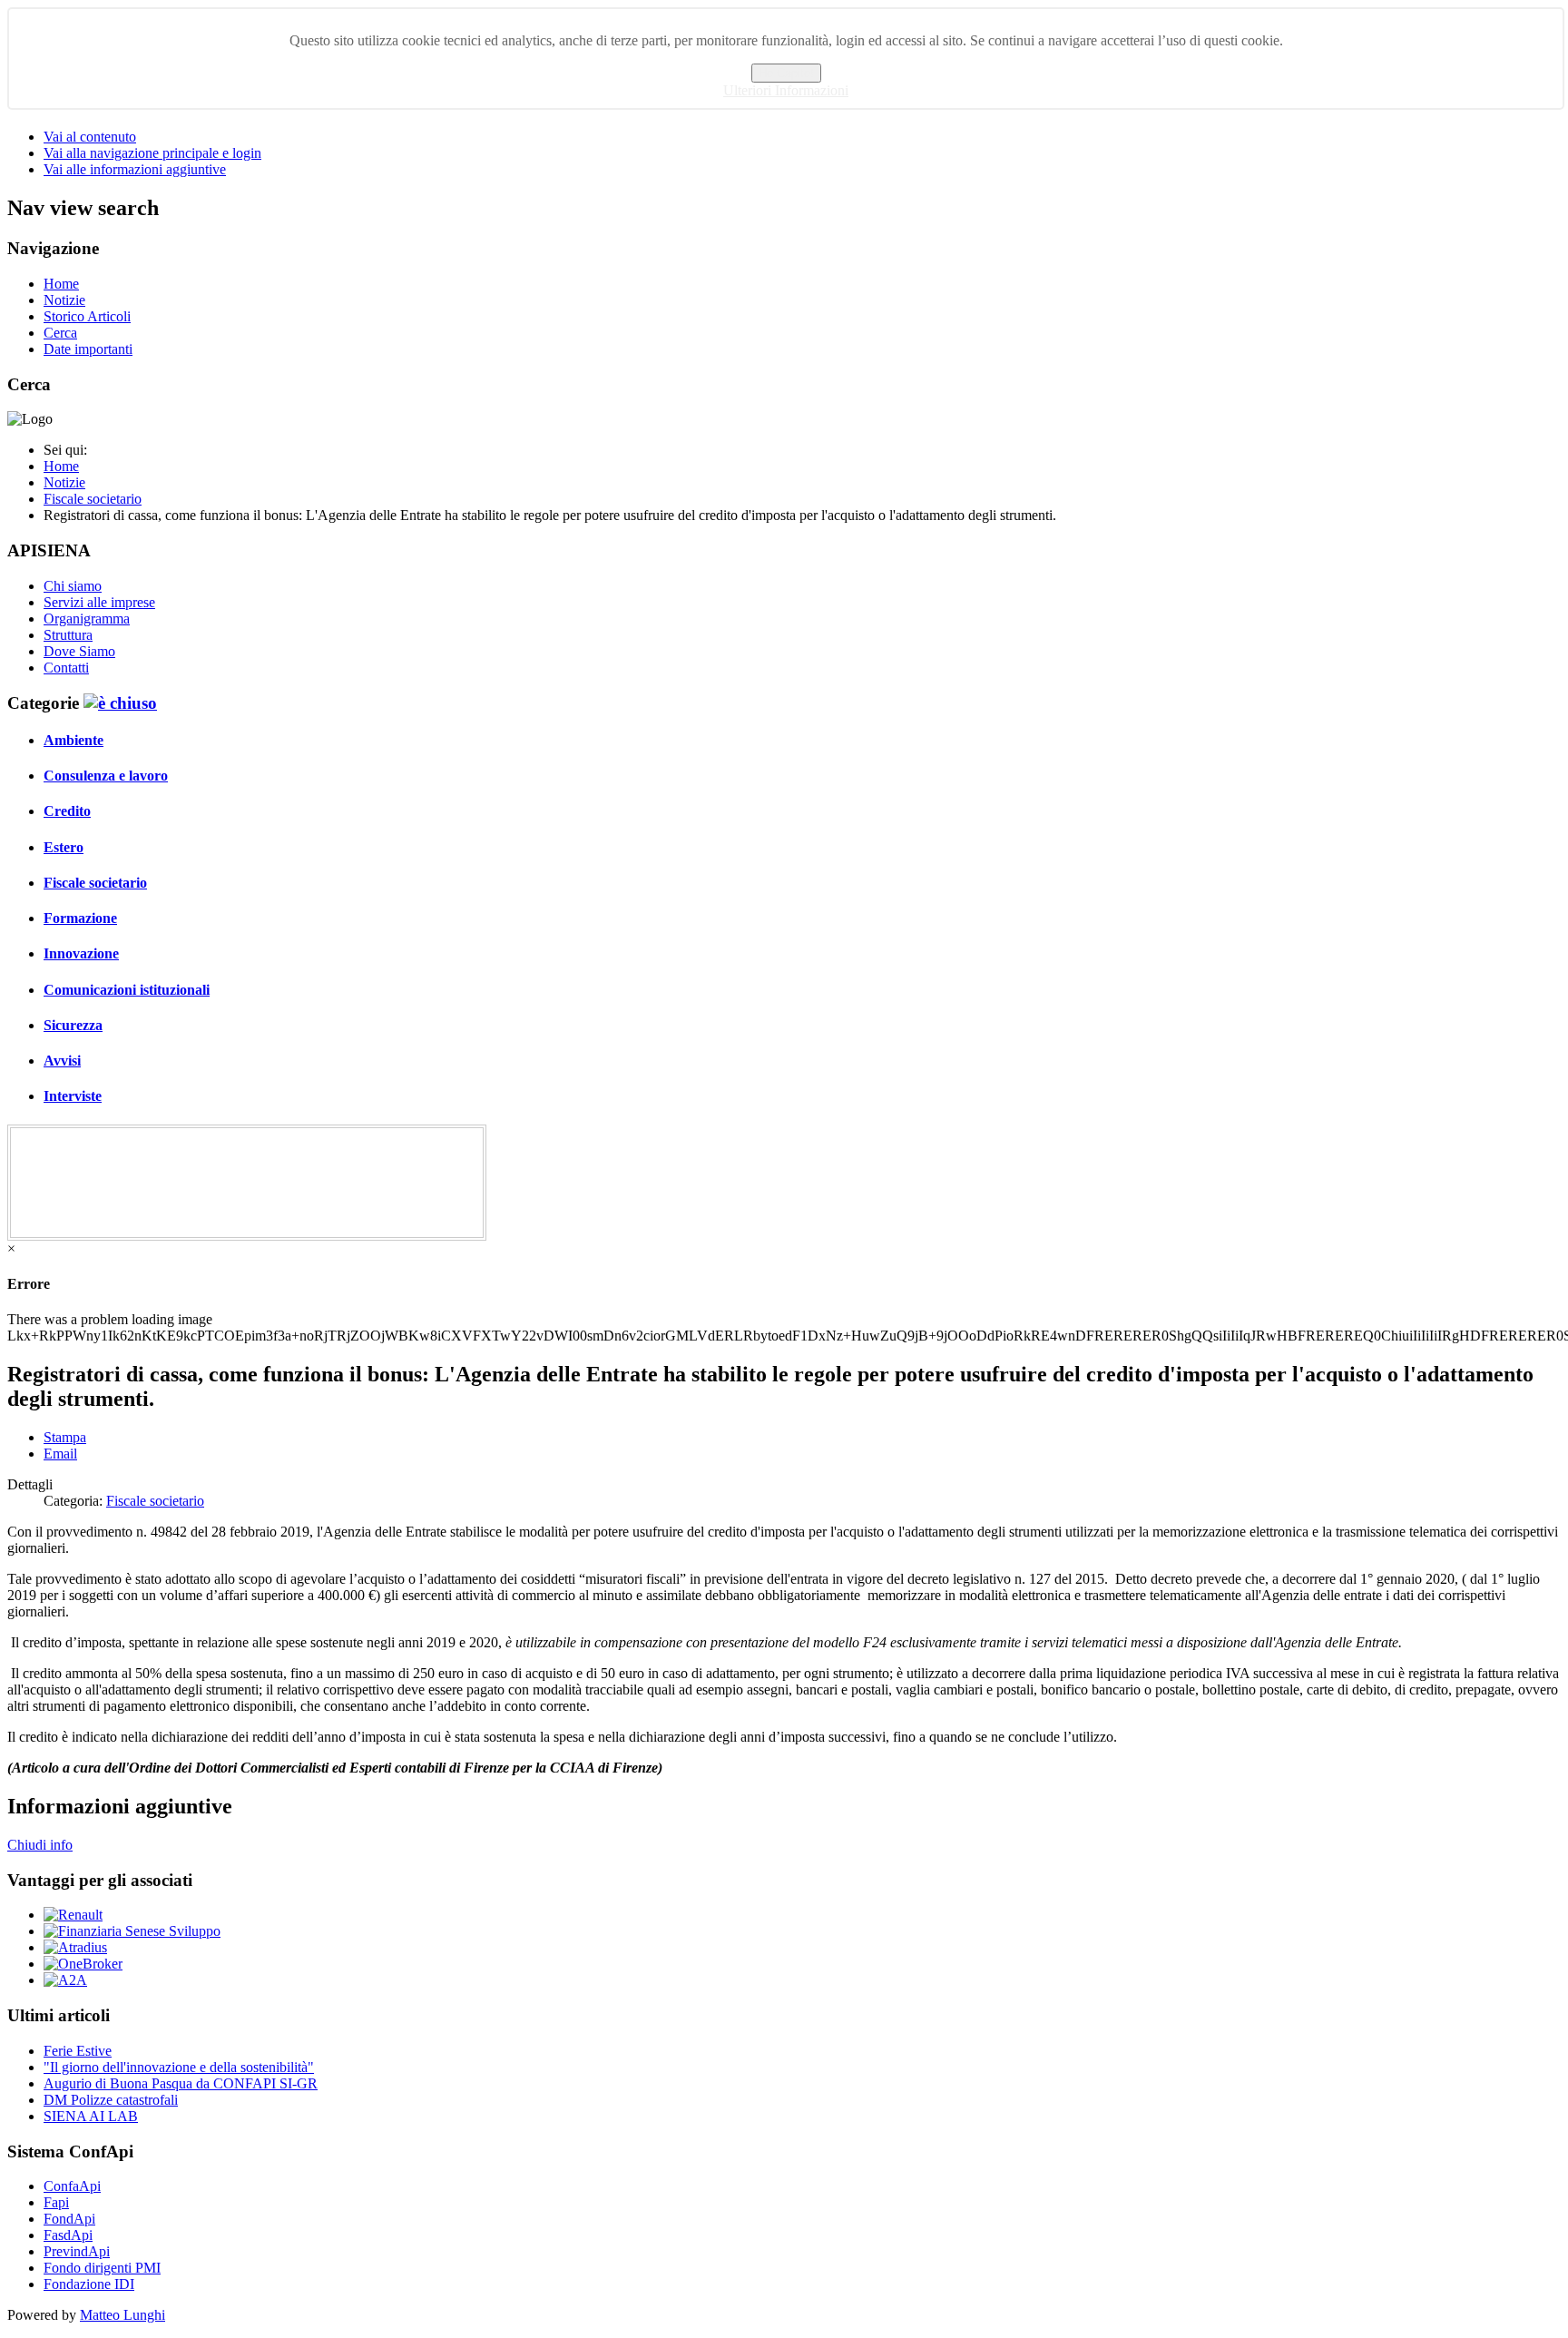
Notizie (64, 300)
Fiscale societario (95, 883)
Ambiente (73, 740)
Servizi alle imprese (99, 602)
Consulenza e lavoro (106, 776)
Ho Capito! (786, 73)
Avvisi (62, 1061)
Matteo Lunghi (122, 2315)
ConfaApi (72, 2186)
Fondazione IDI (89, 2284)
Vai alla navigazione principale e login (152, 153)
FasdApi (68, 2235)
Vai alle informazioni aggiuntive (135, 169)
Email (60, 1454)
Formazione (80, 918)
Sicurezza (73, 1025)
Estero (64, 847)
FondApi (69, 2219)
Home (61, 284)
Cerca (60, 333)
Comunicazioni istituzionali (127, 990)
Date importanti (88, 349)
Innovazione (81, 953)
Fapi (56, 2202)
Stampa (65, 1437)
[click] (120, 703)
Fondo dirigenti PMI (102, 2268)
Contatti (66, 668)
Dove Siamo (79, 651)
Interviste (73, 1096)
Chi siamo (73, 586)
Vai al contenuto (90, 137)
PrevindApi (77, 2251)
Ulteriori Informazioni (786, 90)
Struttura (68, 635)
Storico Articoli (87, 316)
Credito (67, 811)
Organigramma (87, 619)
